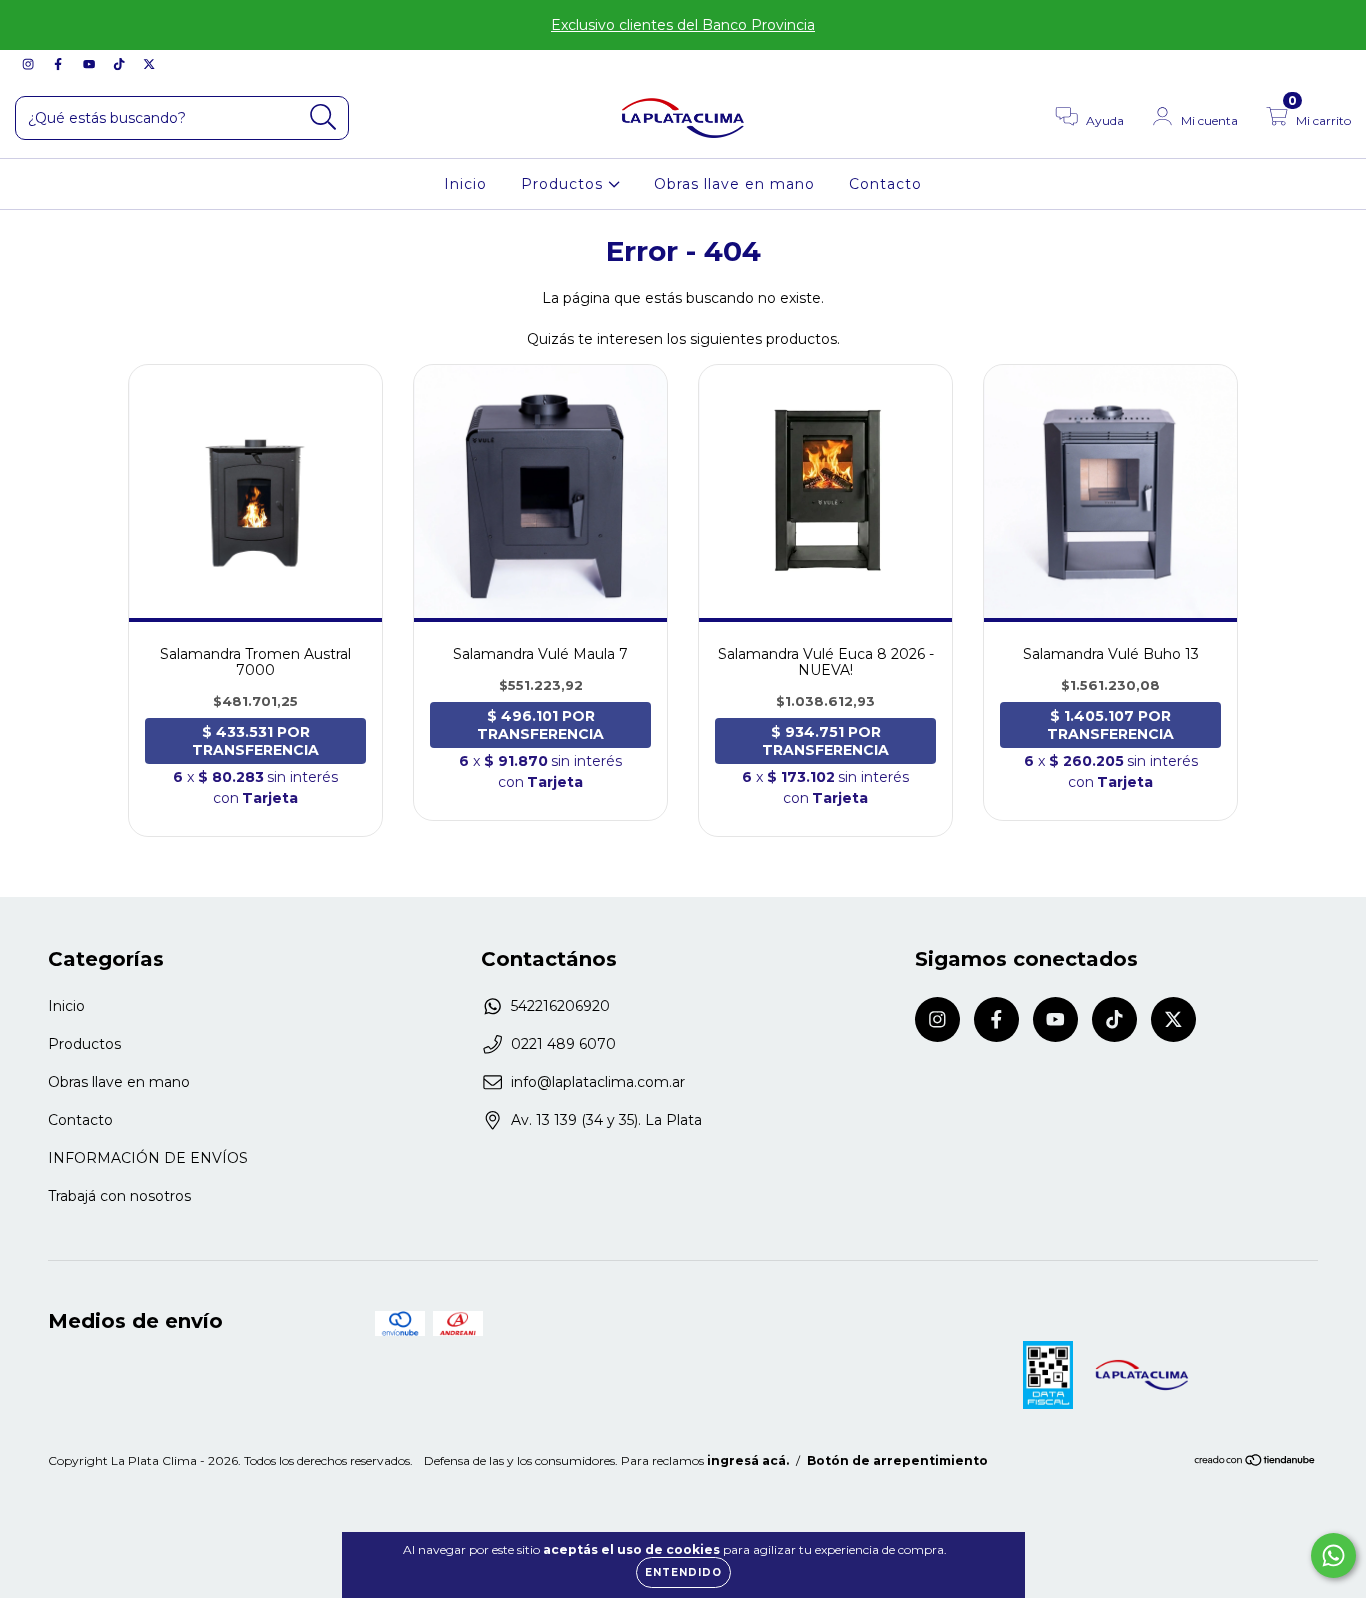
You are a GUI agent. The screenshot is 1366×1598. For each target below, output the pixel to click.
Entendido (683, 1572)
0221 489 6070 (563, 1044)
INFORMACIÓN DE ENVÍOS (148, 1158)
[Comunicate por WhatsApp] (1333, 1555)
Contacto (885, 184)
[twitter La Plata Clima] (149, 64)
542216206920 (560, 1006)
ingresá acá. (748, 1460)
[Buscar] (323, 117)
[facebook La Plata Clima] (60, 64)
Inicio (465, 184)
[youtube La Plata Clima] (91, 64)
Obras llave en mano (734, 184)
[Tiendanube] (1255, 1462)
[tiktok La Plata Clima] (121, 64)
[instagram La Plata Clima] (30, 64)
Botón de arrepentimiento (897, 1460)
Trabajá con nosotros (119, 1196)
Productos (564, 184)
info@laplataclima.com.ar (598, 1082)
